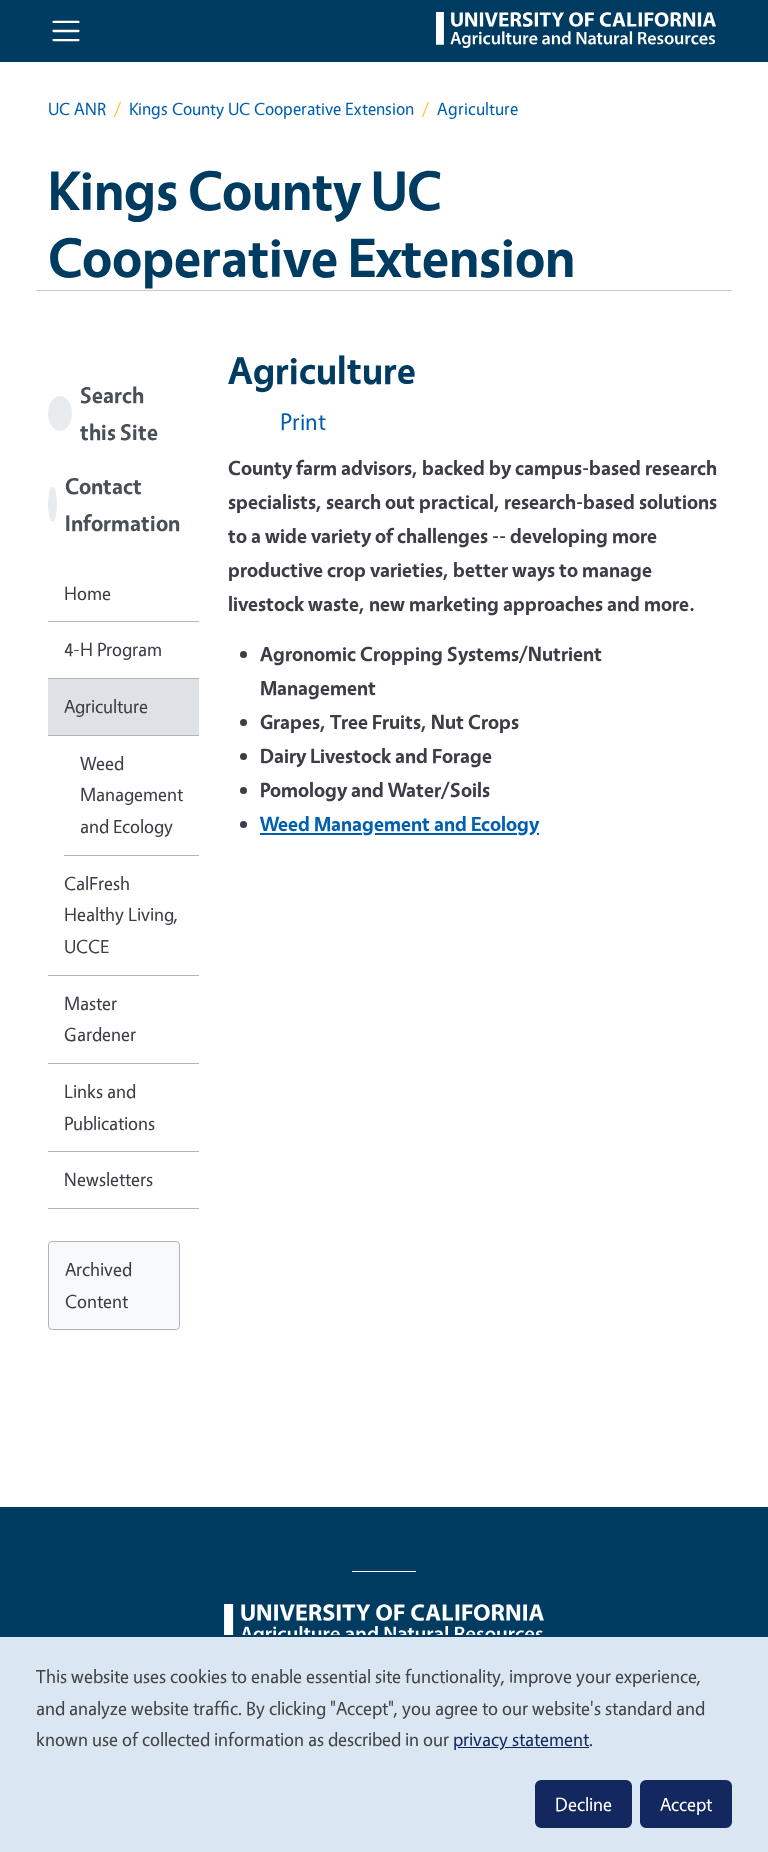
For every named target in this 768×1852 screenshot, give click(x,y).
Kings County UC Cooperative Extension (271, 108)
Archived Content (98, 1285)
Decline (583, 1804)
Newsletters (108, 1179)
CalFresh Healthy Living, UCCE (121, 914)
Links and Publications (109, 1107)
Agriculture (106, 706)
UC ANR (77, 108)
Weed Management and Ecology (131, 794)
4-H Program (113, 649)
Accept (686, 1804)
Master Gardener (100, 1019)
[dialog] (384, 1743)
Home (87, 593)
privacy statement (521, 1739)
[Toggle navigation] (66, 31)
